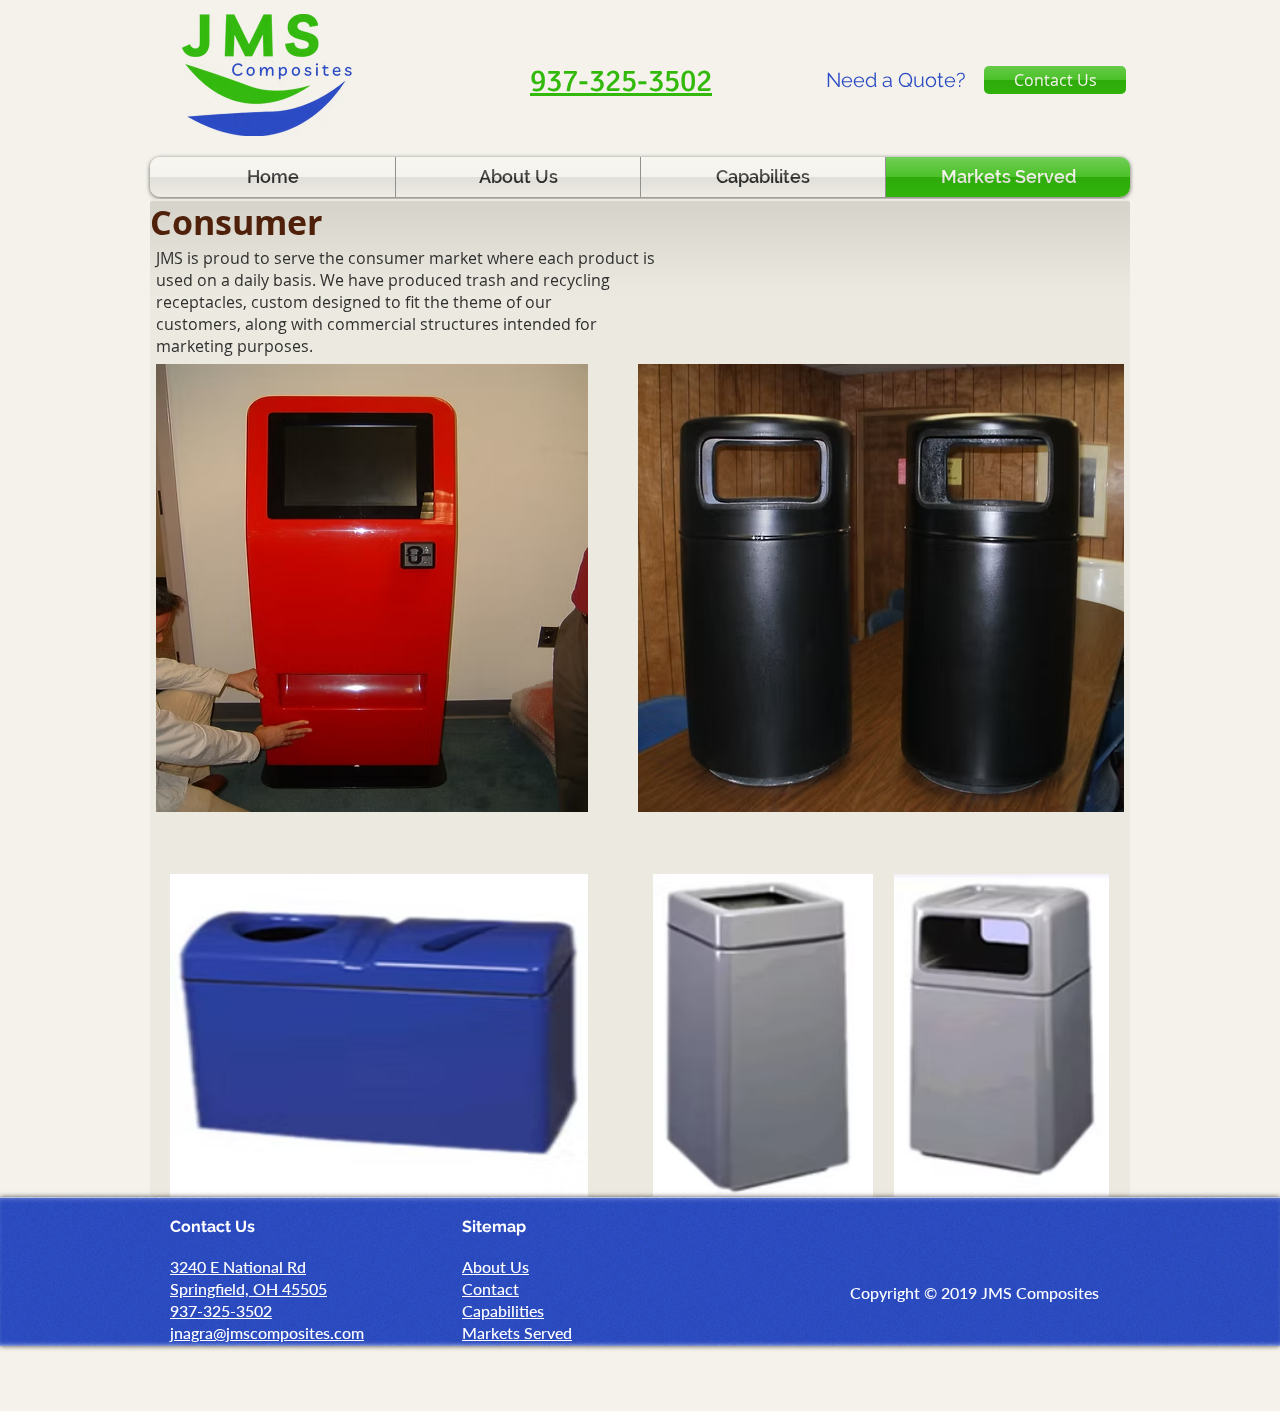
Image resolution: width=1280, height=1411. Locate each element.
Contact (490, 1288)
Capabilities (503, 1310)
